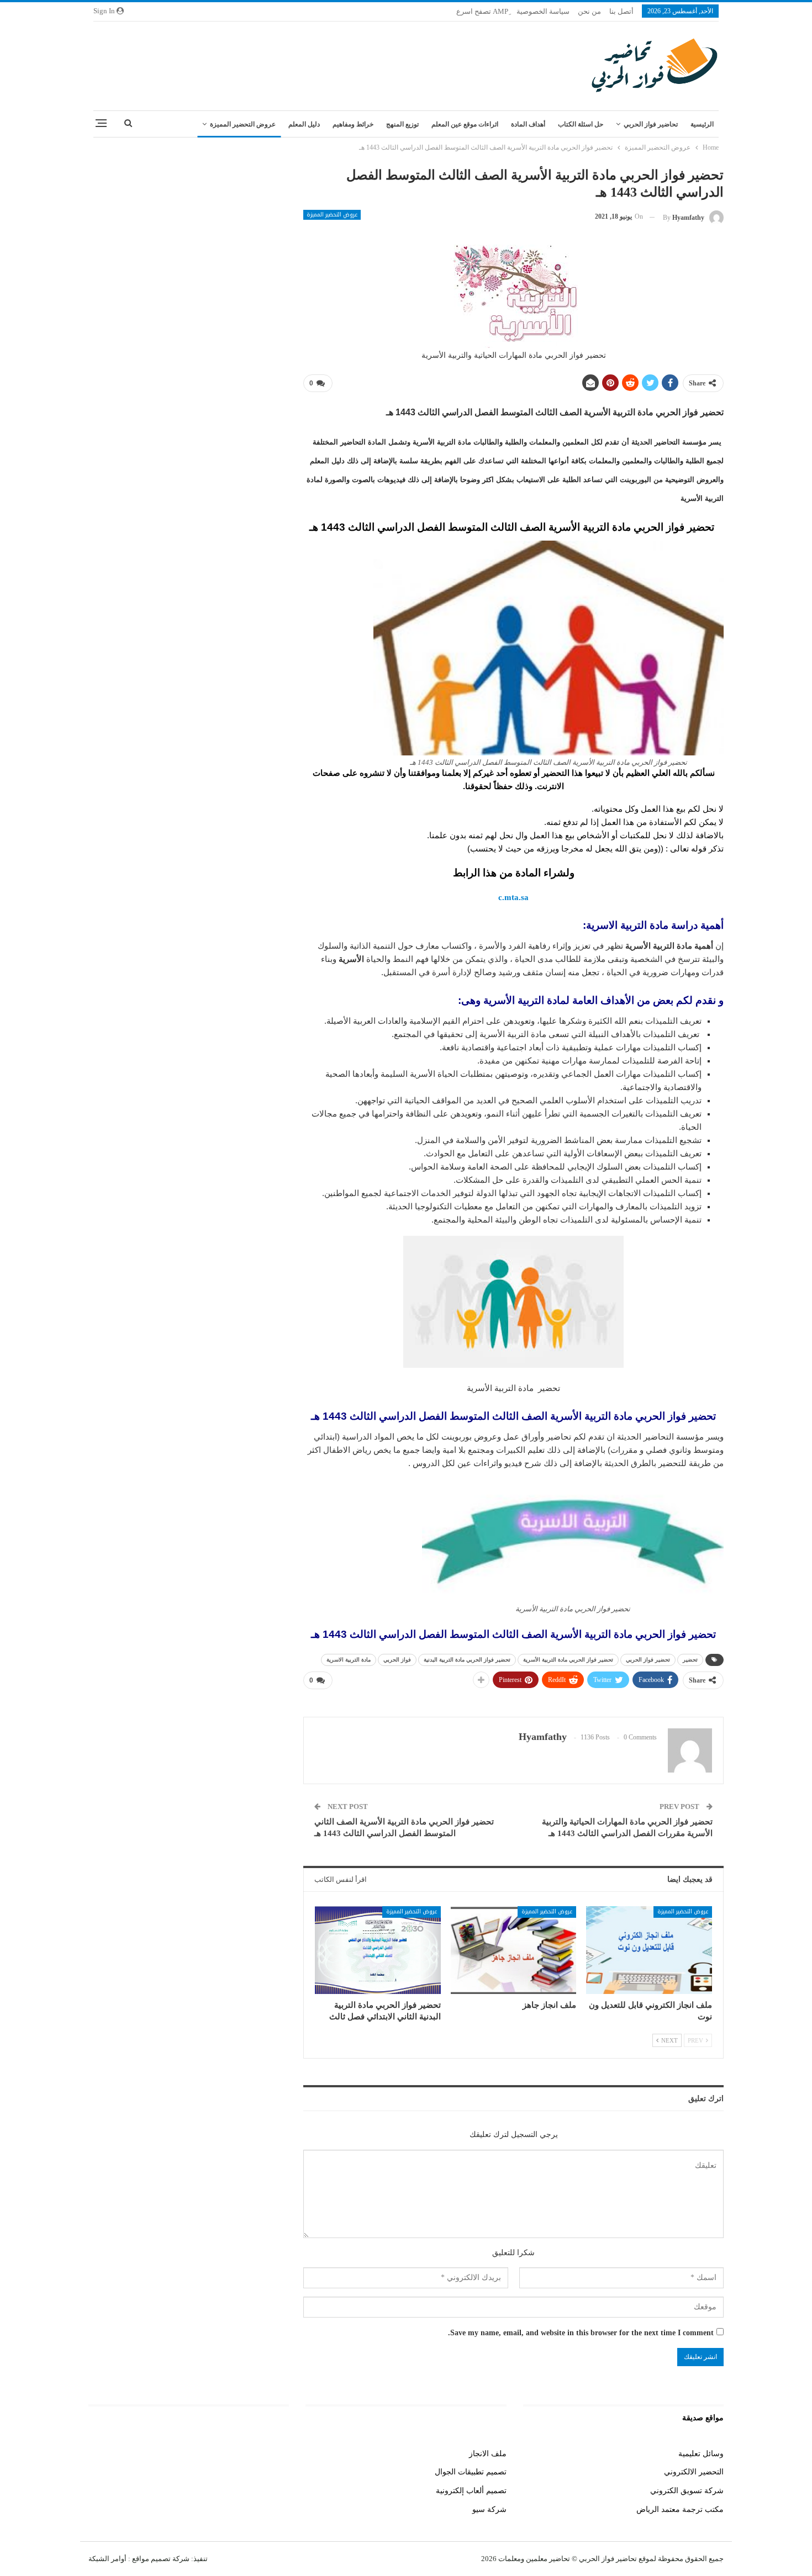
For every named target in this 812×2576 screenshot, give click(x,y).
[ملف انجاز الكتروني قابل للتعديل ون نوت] (649, 1950)
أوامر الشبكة (107, 2559)
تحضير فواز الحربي (648, 1660)
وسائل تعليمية (701, 2454)
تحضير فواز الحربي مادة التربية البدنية (467, 1660)
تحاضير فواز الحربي (651, 124)
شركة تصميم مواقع (160, 2559)
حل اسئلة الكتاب (581, 124)
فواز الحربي (397, 1660)
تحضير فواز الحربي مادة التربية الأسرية (568, 1660)
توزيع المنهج (402, 124)
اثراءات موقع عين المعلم (465, 124)
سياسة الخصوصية (543, 11)
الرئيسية (702, 124)
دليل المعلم (304, 124)
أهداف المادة (528, 124)
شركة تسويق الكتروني (687, 2491)
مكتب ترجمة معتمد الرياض (680, 2509)
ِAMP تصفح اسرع (482, 11)
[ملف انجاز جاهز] (514, 1950)
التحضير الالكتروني (694, 2472)
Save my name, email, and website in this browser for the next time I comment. (581, 2333)
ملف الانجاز (488, 2454)
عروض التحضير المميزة (243, 124)
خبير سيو (275, 2454)
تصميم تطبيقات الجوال (471, 2472)
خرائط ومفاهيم (353, 124)
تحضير (690, 1660)
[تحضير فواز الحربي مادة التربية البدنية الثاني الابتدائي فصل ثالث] (378, 1950)
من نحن (589, 11)
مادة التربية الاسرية (349, 1660)
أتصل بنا (621, 11)
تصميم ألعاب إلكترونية (471, 2491)
